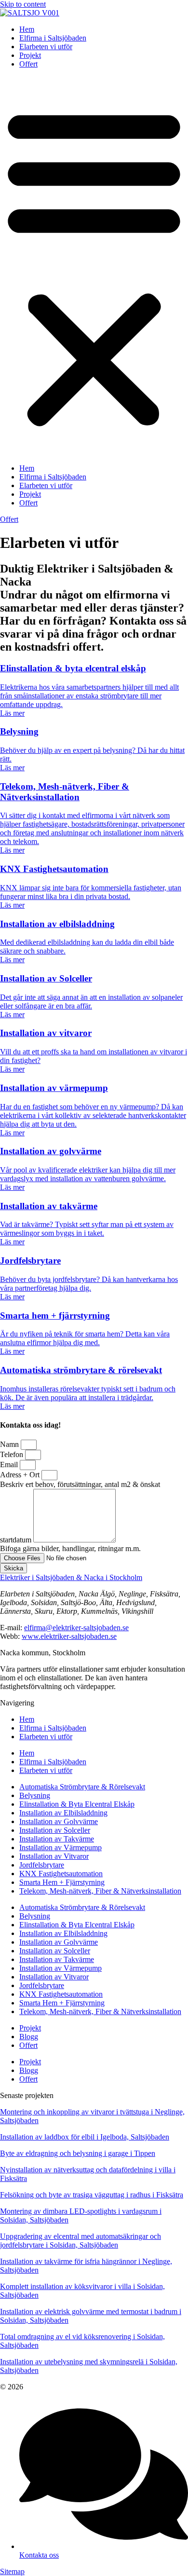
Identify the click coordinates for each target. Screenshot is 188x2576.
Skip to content (23, 4)
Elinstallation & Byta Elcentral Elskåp (77, 1804)
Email (10, 1465)
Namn (10, 1444)
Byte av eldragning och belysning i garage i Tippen (78, 2153)
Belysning (35, 1795)
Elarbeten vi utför (46, 47)
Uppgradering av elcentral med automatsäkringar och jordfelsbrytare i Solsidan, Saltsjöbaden (81, 2241)
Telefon (13, 1454)
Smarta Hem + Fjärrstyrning (62, 1882)
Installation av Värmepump (60, 1847)
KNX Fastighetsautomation (61, 1874)
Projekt (30, 55)
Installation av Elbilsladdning (63, 1813)
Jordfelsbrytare (42, 1865)
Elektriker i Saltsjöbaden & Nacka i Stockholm (71, 1577)
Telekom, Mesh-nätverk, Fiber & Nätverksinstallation (100, 1891)
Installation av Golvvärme (59, 1821)
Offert (28, 64)
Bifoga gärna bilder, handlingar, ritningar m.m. (70, 1548)
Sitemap (12, 2571)
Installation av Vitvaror (54, 1856)
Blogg (29, 2037)
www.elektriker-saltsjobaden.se (69, 1636)
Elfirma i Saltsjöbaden (53, 38)
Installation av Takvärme (57, 1839)
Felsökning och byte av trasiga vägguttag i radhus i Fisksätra (92, 2195)
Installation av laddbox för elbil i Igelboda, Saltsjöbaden (85, 2137)
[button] (94, 266)
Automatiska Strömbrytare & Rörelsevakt (82, 1787)
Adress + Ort (21, 1475)
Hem (27, 29)
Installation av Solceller (55, 1830)
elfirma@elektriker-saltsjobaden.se (76, 1628)
